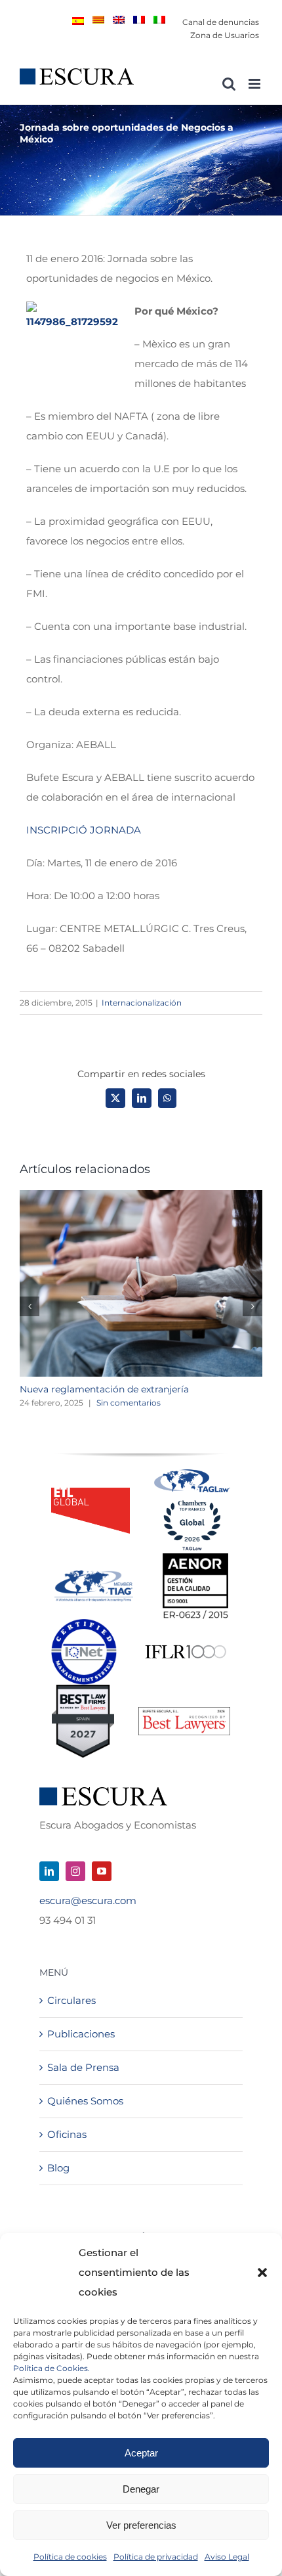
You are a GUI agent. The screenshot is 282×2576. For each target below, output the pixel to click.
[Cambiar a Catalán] (98, 20)
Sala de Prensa (83, 2067)
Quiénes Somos (85, 2101)
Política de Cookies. (51, 2368)
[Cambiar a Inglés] (119, 20)
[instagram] (75, 1871)
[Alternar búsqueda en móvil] (229, 84)
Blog (58, 2168)
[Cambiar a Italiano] (159, 20)
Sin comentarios (129, 1403)
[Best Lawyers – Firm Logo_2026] (184, 1712)
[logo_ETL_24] (91, 1493)
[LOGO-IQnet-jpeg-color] (84, 1624)
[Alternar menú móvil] (255, 84)
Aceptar (141, 2453)
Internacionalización (142, 1003)
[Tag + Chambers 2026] (192, 1472)
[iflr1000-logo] (186, 1644)
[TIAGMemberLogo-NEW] (94, 1575)
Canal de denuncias (221, 22)
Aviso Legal (227, 2557)
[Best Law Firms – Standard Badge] (83, 1690)
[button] (262, 2273)
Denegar (141, 2489)
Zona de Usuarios (225, 35)
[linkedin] (49, 1871)
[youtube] (102, 1871)
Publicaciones (81, 2034)
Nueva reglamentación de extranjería (104, 1389)
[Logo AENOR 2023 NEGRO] (195, 1558)
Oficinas (67, 2134)
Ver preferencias (141, 2525)
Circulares (71, 2000)
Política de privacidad (156, 2557)
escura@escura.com (88, 1900)
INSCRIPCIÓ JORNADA (84, 830)
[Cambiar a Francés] (139, 20)
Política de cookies (70, 2557)
